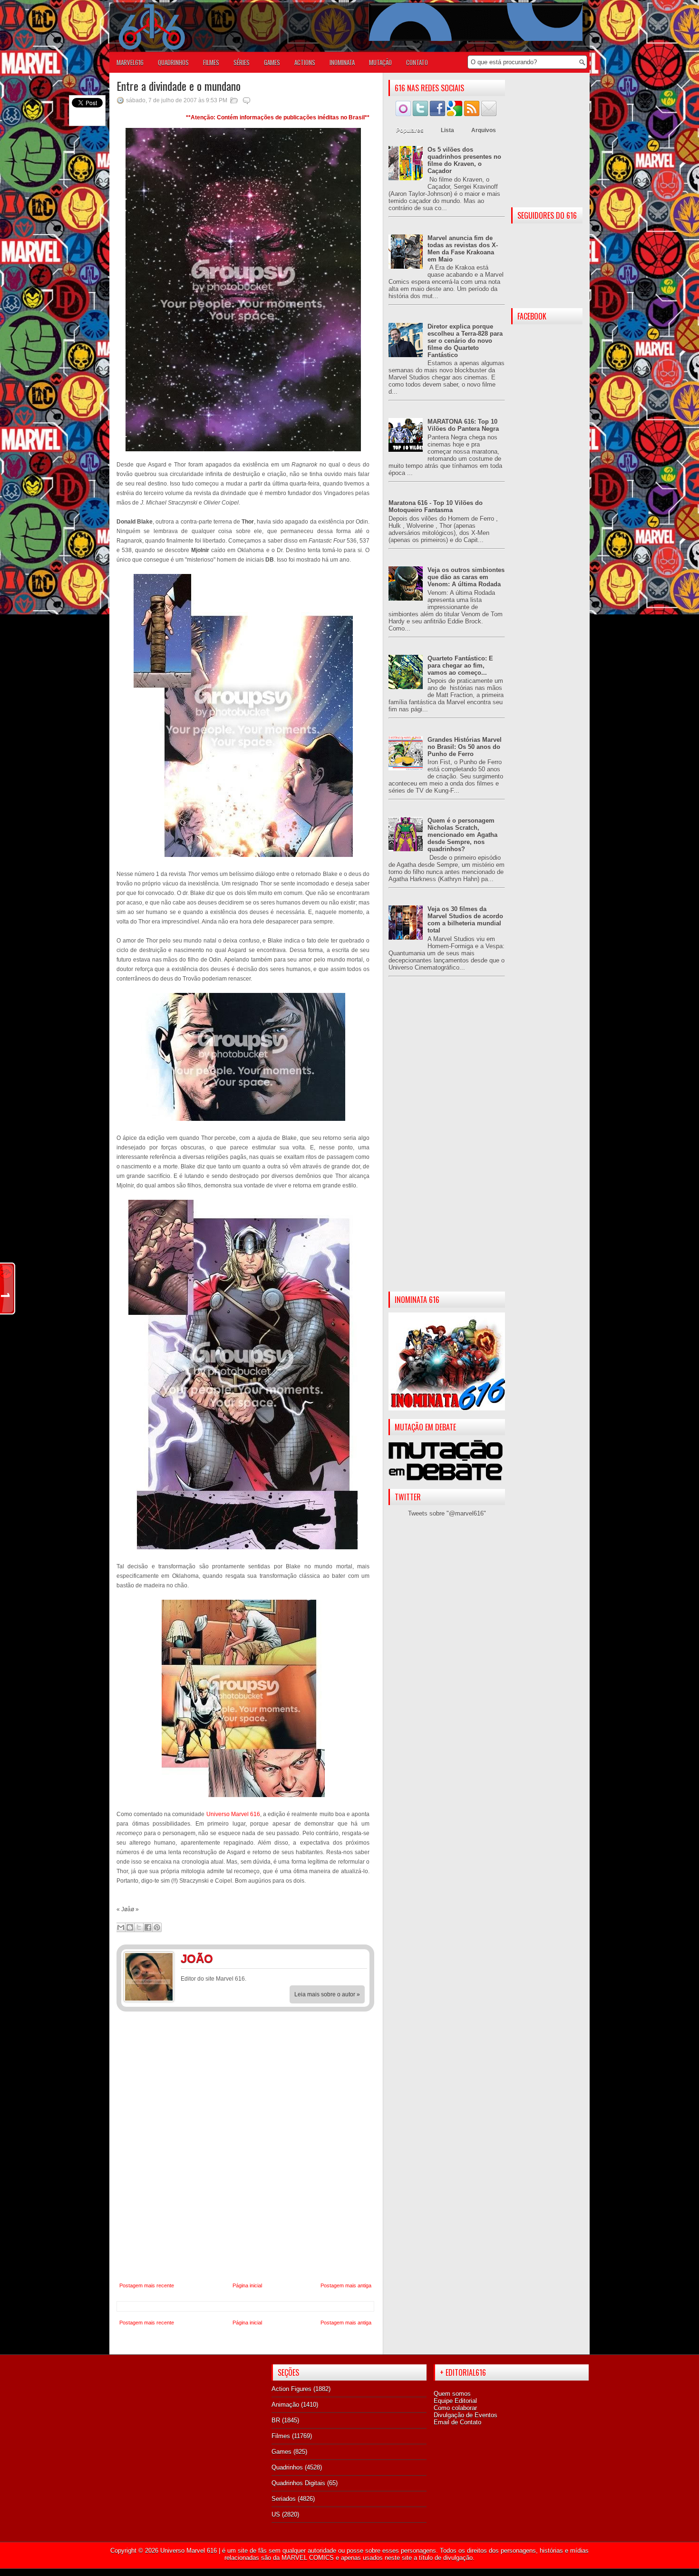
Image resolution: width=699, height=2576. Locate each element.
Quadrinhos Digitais (298, 2483)
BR (276, 2420)
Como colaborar (455, 2408)
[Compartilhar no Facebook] (148, 1927)
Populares (410, 130)
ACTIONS (305, 62)
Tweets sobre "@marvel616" (447, 1513)
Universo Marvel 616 (233, 1814)
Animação (285, 2405)
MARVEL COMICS (308, 2558)
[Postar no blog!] (130, 1927)
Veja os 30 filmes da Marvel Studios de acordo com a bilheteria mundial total (465, 920)
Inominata (342, 62)
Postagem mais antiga (346, 2285)
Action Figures (291, 2389)
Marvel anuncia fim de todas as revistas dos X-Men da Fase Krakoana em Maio (463, 249)
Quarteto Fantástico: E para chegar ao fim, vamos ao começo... (460, 666)
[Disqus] (245, 2147)
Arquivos (484, 130)
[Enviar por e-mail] (121, 1927)
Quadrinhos (287, 2467)
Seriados (284, 2499)
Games (282, 2452)
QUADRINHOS (173, 62)
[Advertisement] (447, 1142)
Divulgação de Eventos (466, 2415)
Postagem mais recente (147, 2285)
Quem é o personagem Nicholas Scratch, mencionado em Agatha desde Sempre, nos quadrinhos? (462, 835)
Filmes (281, 2436)
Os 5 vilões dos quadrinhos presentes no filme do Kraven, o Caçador (464, 160)
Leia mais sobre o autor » (327, 1994)
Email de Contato (457, 2422)
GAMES (272, 62)
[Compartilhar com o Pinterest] (157, 1927)
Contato (417, 62)
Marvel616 (130, 62)
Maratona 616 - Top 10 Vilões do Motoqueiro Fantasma (436, 506)
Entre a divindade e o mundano (179, 86)
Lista (447, 130)
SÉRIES (242, 62)
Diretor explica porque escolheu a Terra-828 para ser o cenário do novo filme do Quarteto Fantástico (465, 341)
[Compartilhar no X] (139, 1927)
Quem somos (452, 2394)
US (276, 2514)
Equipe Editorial (455, 2401)
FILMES (211, 62)
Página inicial (247, 2285)
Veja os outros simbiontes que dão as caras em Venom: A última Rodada (466, 577)
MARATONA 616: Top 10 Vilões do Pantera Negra (463, 425)
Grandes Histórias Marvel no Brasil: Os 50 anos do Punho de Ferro (465, 747)
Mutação (380, 62)
